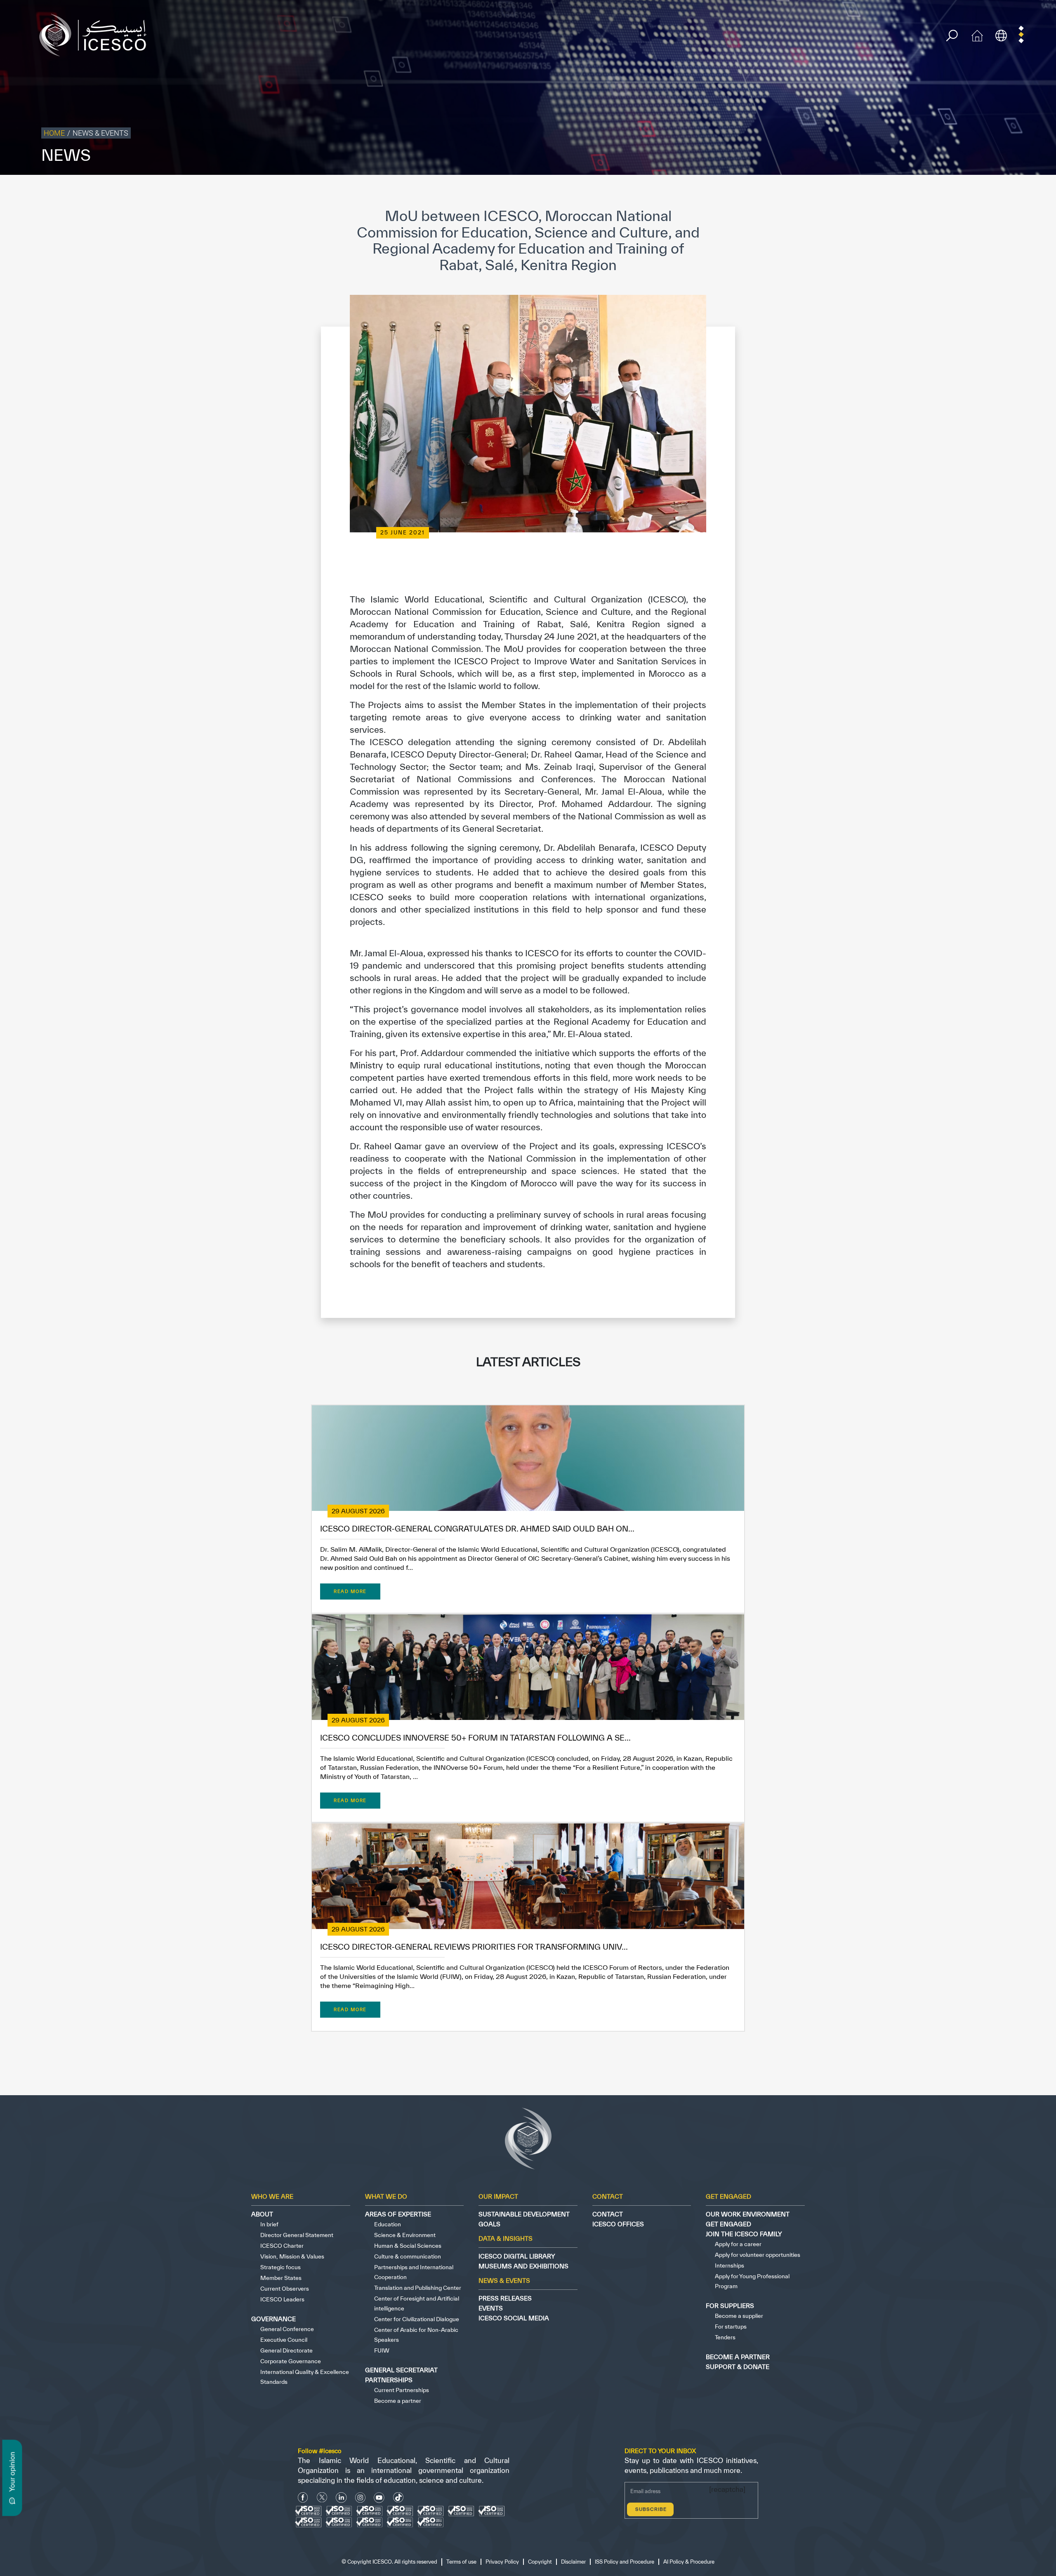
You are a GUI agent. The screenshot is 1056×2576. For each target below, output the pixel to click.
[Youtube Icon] (379, 2497)
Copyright (880, 192)
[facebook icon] (303, 2497)
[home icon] (977, 34)
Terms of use (803, 192)
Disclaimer (912, 192)
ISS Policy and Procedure (963, 192)
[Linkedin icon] (341, 2497)
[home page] (96, 34)
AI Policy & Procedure (1026, 192)
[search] (952, 36)
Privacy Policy (843, 192)
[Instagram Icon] (360, 2497)
